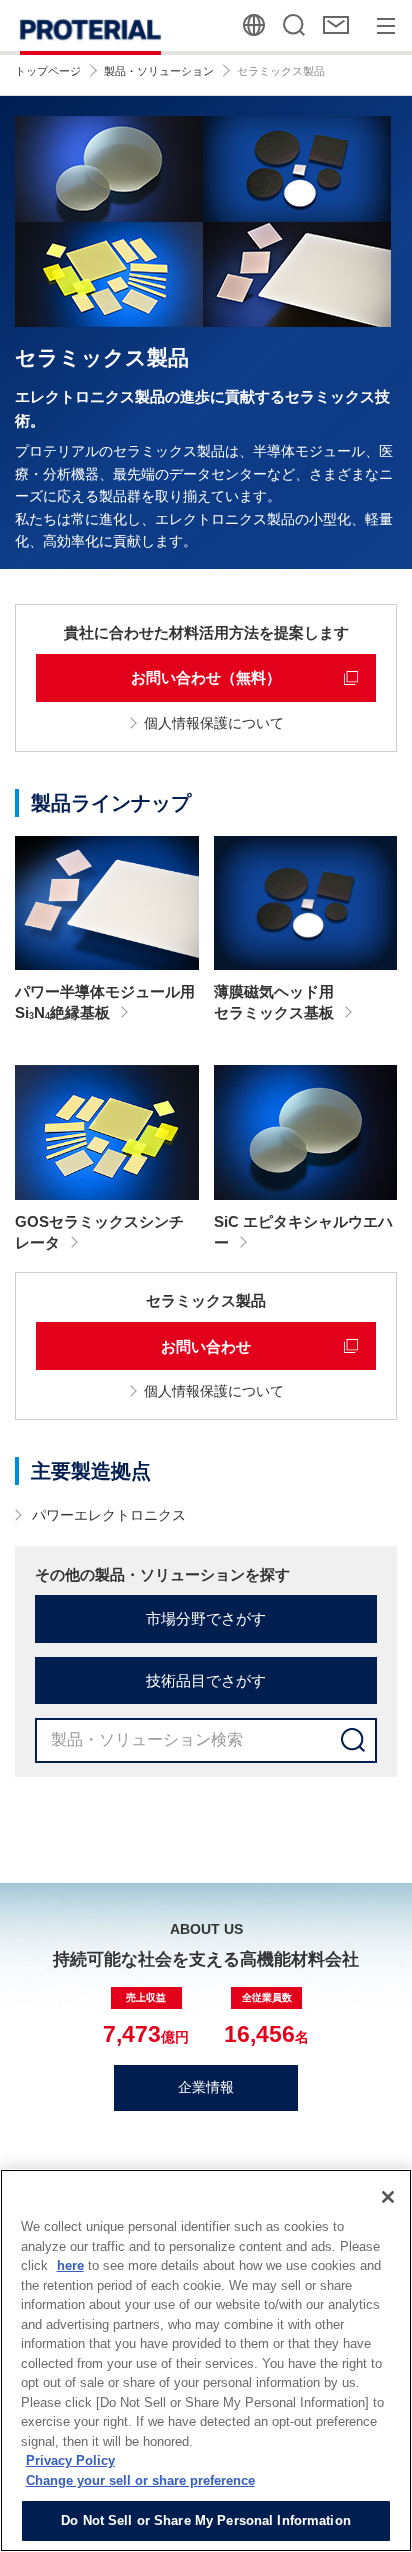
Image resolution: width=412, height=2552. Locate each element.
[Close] (388, 2197)
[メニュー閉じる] (386, 26)
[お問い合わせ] (337, 26)
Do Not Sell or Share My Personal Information (206, 2520)
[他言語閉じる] (255, 26)
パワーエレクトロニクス (109, 1515)
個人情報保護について (214, 723)
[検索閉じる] (295, 26)
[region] (206, 2360)
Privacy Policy (70, 2460)
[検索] (352, 1740)
